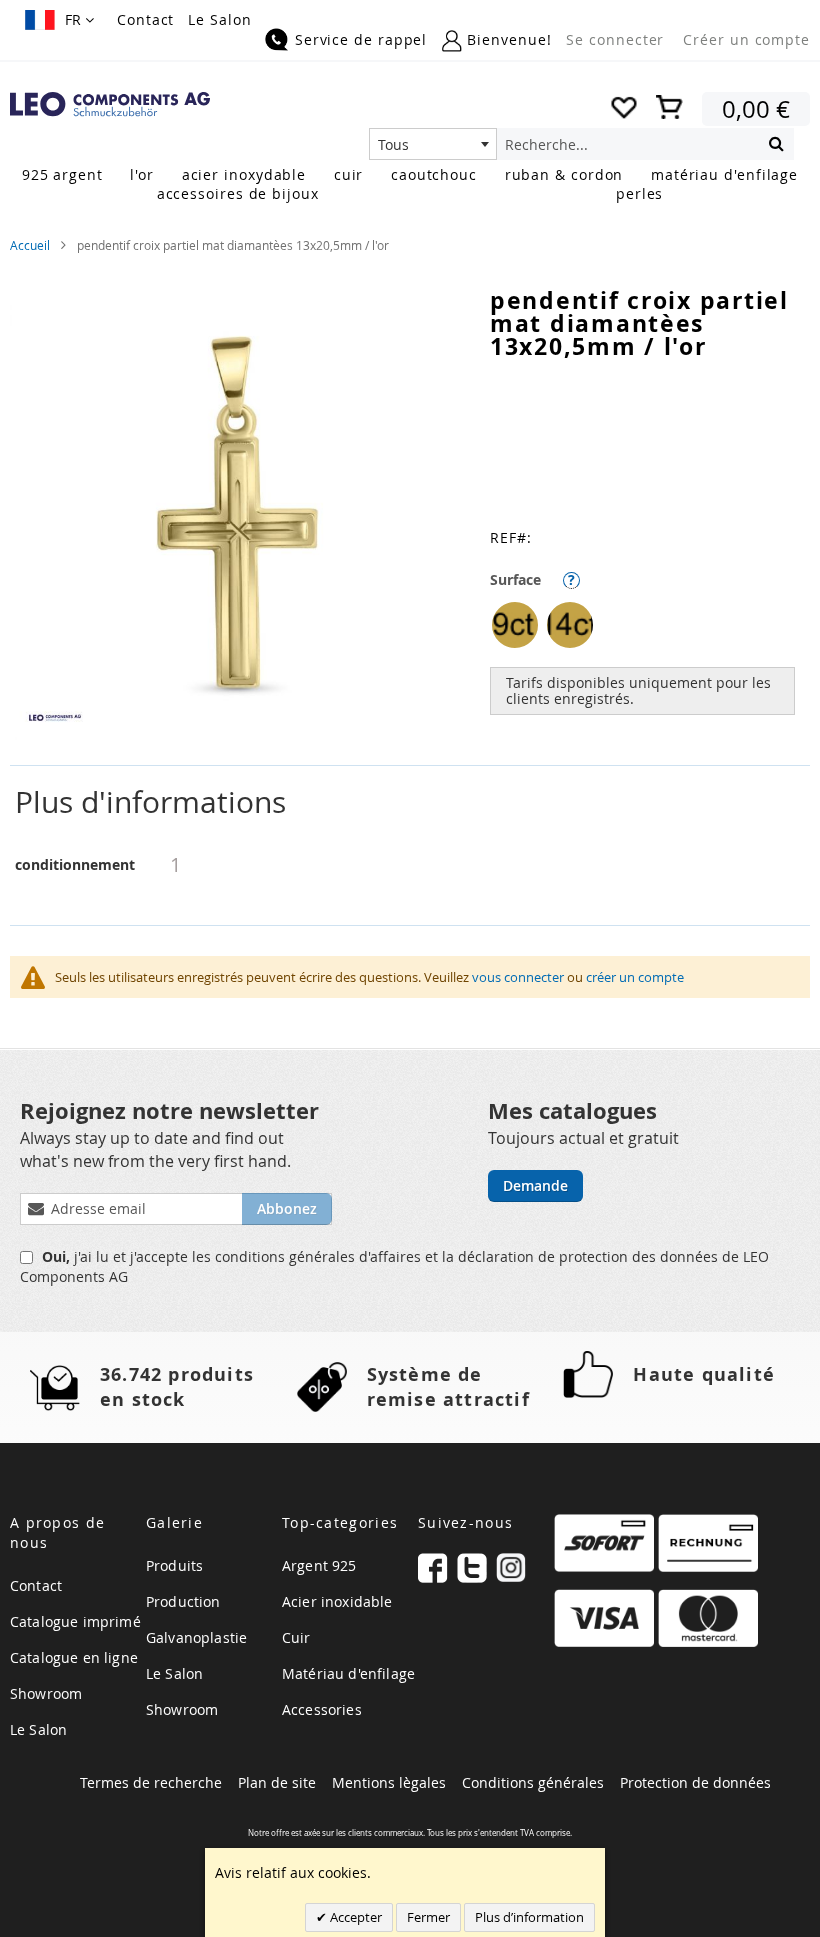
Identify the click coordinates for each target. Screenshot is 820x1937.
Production (183, 1601)
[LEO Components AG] (110, 104)
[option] (515, 625)
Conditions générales (533, 1782)
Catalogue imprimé (75, 1621)
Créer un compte (746, 39)
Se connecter (615, 39)
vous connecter (518, 977)
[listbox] (650, 627)
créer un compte (635, 977)
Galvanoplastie (196, 1637)
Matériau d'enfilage (348, 1673)
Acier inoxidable (337, 1601)
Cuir (296, 1637)
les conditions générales (275, 1256)
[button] (59, 20)
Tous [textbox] (393, 144)
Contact (145, 19)
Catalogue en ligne (74, 1657)
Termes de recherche (151, 1782)
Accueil (30, 245)
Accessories (322, 1709)
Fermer (428, 1917)
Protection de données (695, 1782)
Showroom (46, 1693)
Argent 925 (319, 1565)
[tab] (410, 802)
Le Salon (219, 19)
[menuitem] (62, 174)
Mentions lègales (389, 1782)
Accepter (354, 1917)
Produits (174, 1565)
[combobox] (433, 144)
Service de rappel (361, 39)
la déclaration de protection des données (582, 1256)
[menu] (410, 186)
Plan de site (277, 1782)
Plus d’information (529, 1917)
